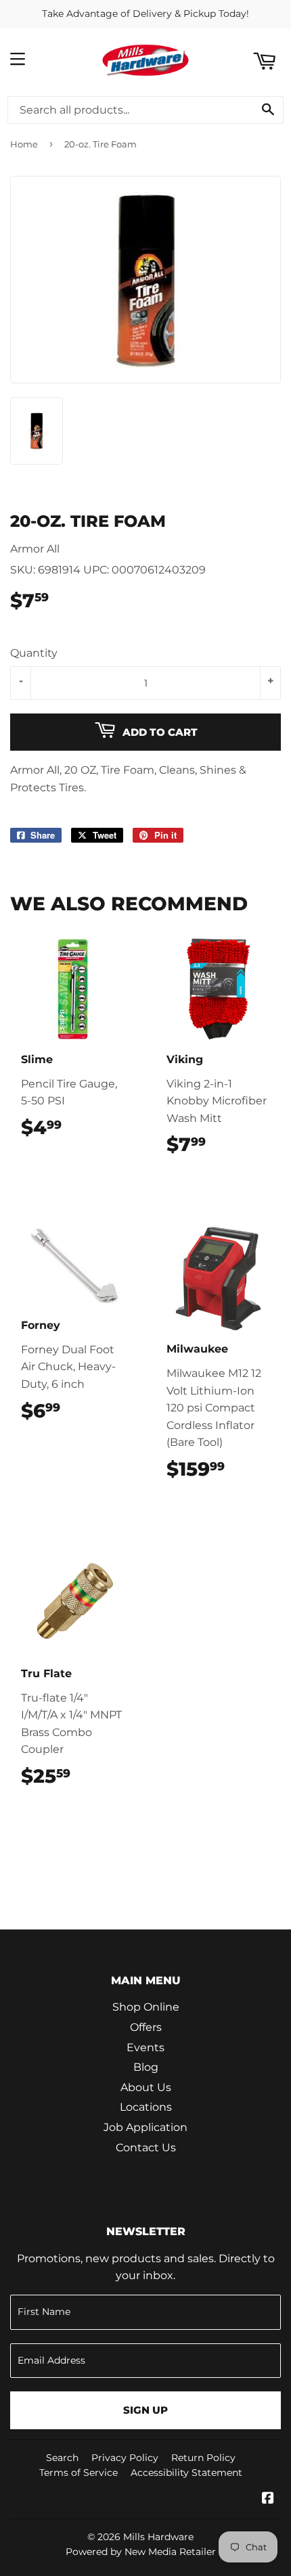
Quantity (34, 653)
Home (24, 144)
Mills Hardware (158, 2537)
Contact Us (146, 2148)
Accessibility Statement (186, 2473)
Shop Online (146, 2007)
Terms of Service (79, 2473)
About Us (146, 2087)
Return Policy (203, 2458)
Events (145, 2047)
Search (62, 2458)
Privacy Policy (125, 2458)
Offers (146, 2027)
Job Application (145, 2127)
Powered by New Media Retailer (141, 2552)
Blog (146, 2067)
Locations (146, 2107)
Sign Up (145, 2410)
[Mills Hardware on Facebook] (268, 2499)
